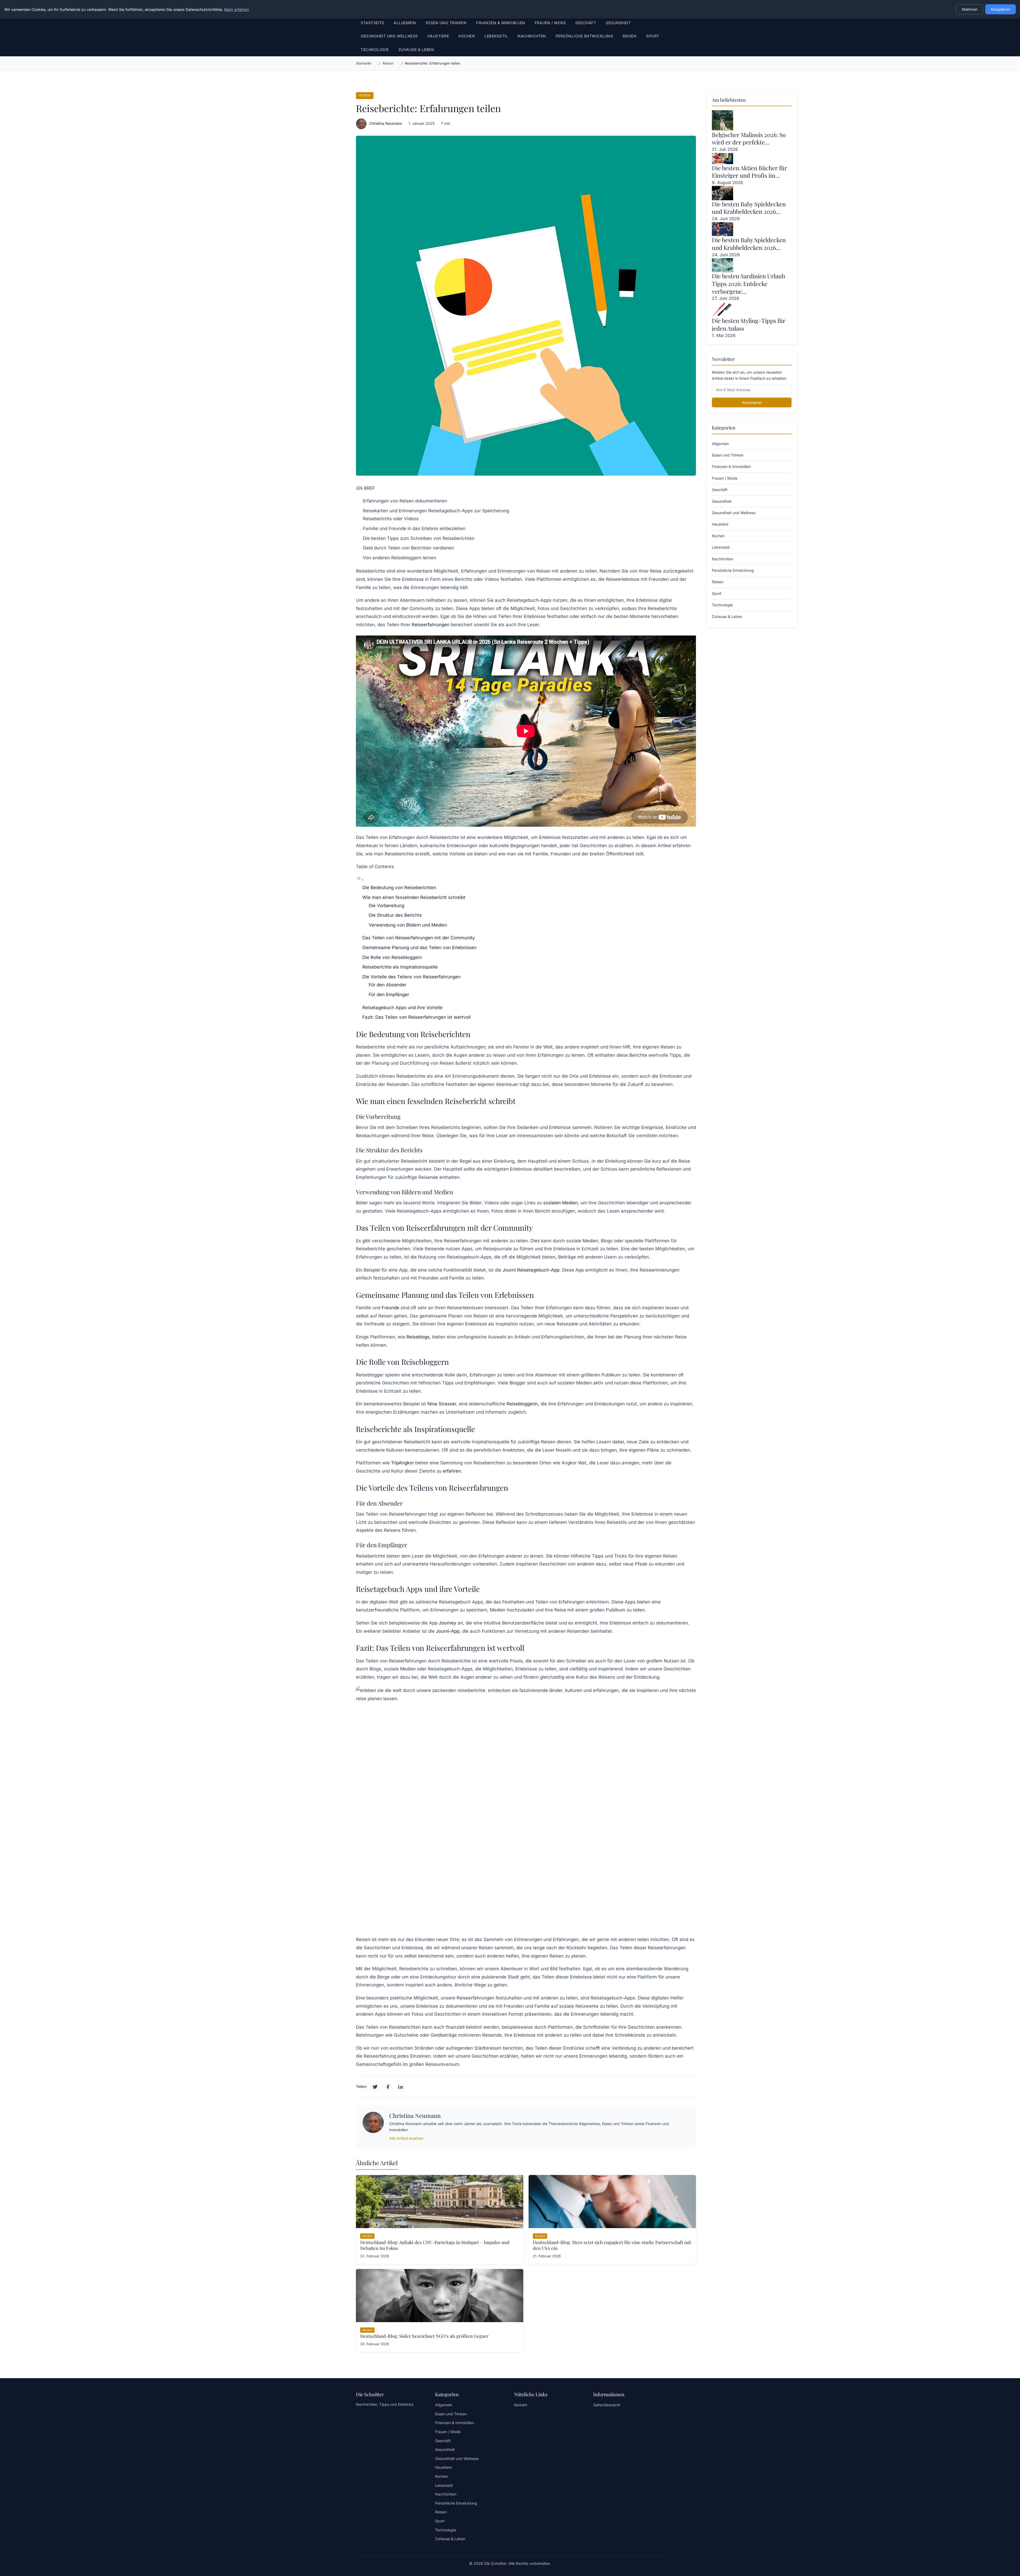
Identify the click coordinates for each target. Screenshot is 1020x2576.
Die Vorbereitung (386, 906)
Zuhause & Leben (416, 50)
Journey (448, 1623)
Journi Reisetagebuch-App (531, 1270)
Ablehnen (970, 9)
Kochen (467, 36)
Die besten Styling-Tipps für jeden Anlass (749, 324)
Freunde (390, 1308)
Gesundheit (618, 23)
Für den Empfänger (389, 995)
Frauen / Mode (550, 23)
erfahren (452, 1471)
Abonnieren (752, 402)
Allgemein (405, 23)
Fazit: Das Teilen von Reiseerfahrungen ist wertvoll (416, 1017)
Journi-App (448, 1631)
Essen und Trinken (446, 23)
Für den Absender (388, 985)
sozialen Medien (560, 1203)
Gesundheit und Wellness (389, 36)
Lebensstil (496, 36)
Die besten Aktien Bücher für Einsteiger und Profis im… (749, 172)
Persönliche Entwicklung (585, 36)
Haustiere (438, 36)
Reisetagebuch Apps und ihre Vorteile (402, 1008)
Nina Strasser (442, 1404)
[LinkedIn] (401, 2087)
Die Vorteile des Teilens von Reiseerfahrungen (411, 977)
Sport (653, 36)
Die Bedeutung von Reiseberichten (399, 888)
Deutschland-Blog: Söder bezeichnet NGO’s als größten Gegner (424, 2336)
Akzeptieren (1000, 9)
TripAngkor (402, 1463)
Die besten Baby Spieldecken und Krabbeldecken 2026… (749, 208)
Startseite (372, 23)
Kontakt (521, 2405)
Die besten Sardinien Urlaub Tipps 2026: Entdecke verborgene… (748, 283)
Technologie (375, 50)
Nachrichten (532, 36)
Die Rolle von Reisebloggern (392, 957)
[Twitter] (375, 2087)
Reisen (630, 36)
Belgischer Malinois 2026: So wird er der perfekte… (749, 138)
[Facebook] (388, 2087)
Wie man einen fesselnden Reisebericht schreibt (414, 897)
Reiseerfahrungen (431, 625)
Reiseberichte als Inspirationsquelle (400, 967)
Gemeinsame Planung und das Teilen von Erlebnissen (419, 948)
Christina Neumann (386, 123)
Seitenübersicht (607, 2405)
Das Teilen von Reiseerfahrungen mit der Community (419, 938)
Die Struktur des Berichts (395, 915)
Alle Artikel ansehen (406, 2138)
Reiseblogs (418, 1337)
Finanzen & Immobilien (501, 23)
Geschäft (586, 23)
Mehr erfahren (237, 9)
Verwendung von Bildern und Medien (408, 925)
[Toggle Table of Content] (360, 880)
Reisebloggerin (522, 1404)
